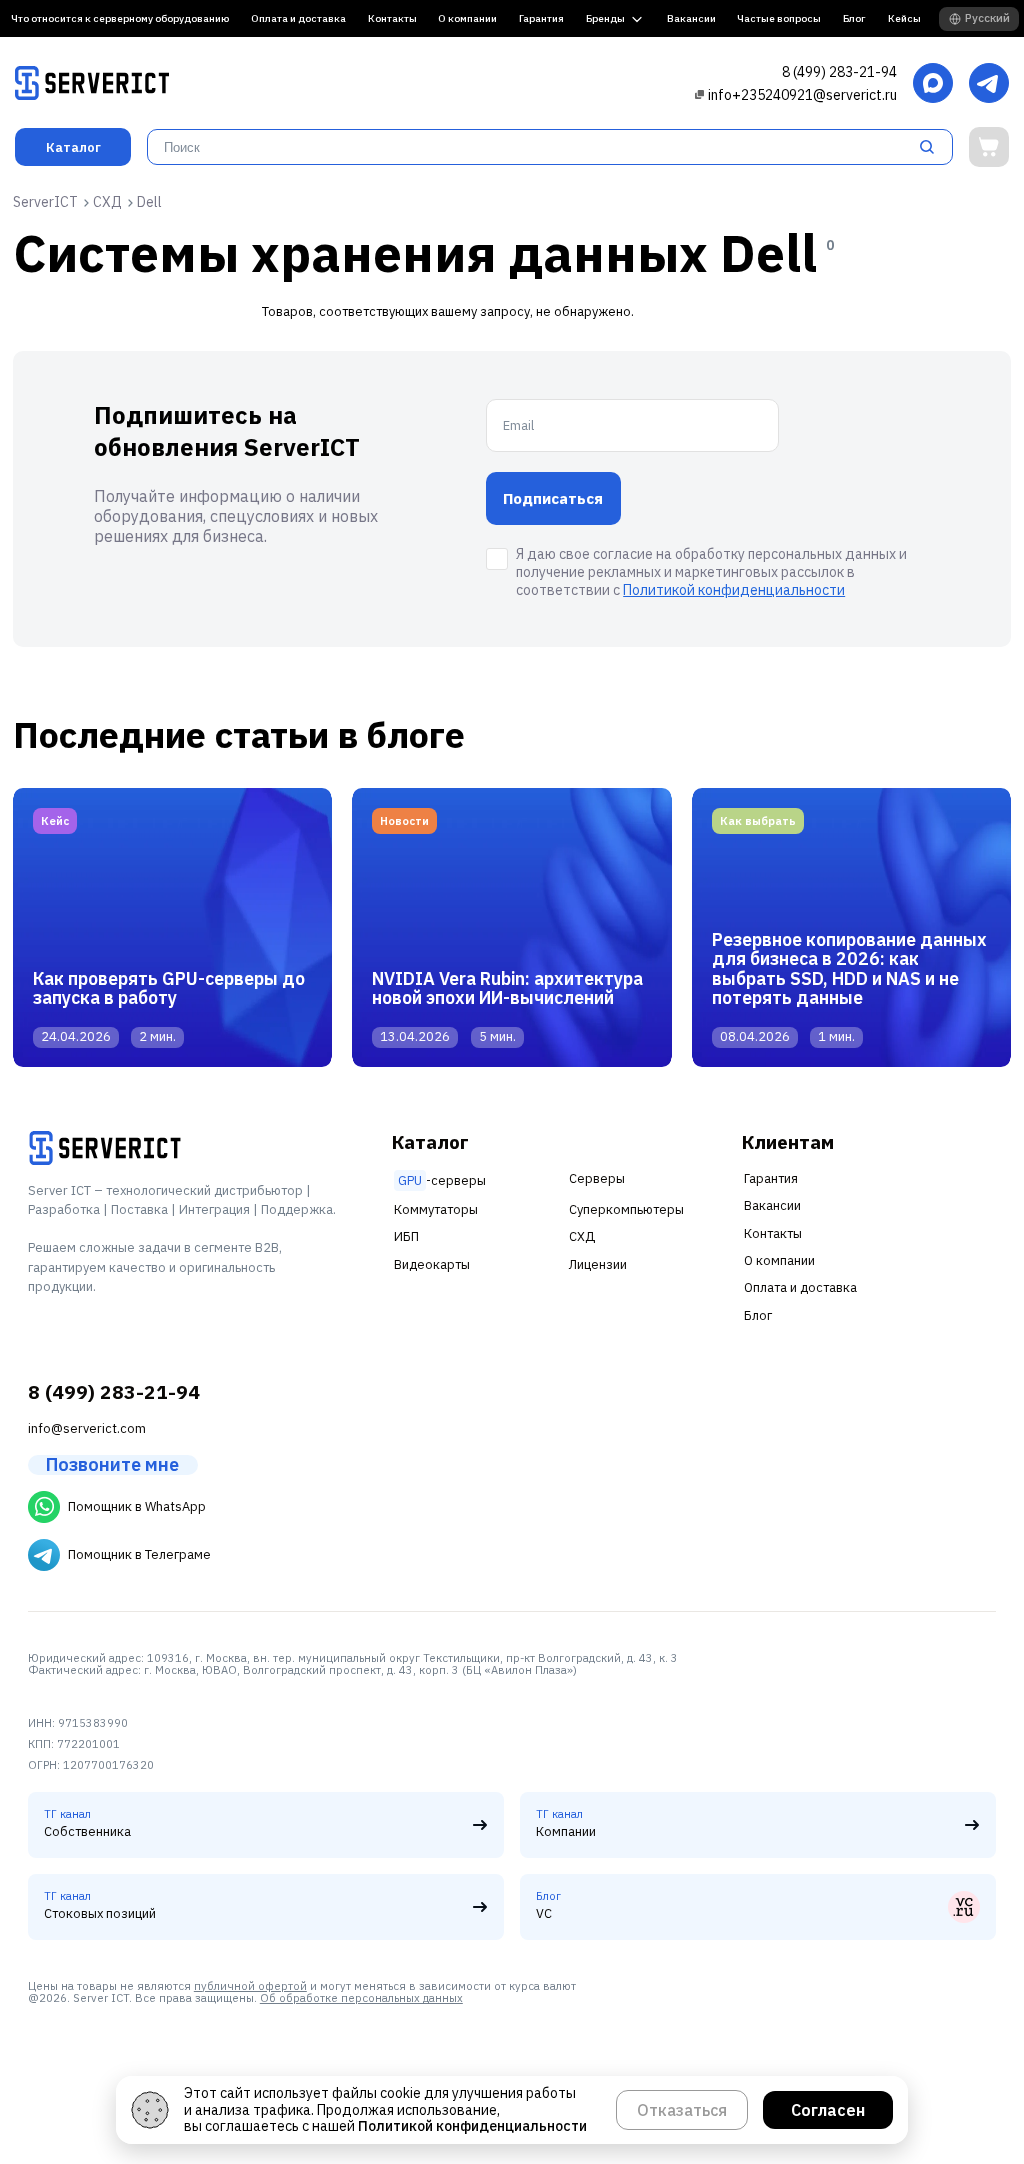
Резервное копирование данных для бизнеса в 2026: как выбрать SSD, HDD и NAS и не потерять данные (849, 968)
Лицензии (598, 1264)
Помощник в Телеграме (139, 1554)
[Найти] (933, 147)
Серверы (597, 1178)
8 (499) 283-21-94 (839, 72)
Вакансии (691, 18)
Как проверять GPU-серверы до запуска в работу (169, 988)
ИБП (406, 1236)
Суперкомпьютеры (626, 1209)
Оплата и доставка (298, 18)
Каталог (73, 147)
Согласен (828, 2110)
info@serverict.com (87, 1428)
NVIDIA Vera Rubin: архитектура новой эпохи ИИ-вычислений (507, 988)
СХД (582, 1236)
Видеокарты (432, 1264)
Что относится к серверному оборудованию (120, 18)
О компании (467, 18)
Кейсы (904, 18)
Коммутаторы (436, 1209)
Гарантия (541, 18)
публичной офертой (250, 1986)
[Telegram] (989, 84)
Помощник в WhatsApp (137, 1506)
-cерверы (442, 1180)
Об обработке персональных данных (361, 1998)
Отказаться (682, 2110)
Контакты (392, 18)
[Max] (933, 84)
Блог (854, 18)
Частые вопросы (779, 18)
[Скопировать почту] (699, 94)
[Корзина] (989, 147)
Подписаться (553, 498)
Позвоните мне (112, 1465)
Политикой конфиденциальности (734, 590)
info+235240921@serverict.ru (802, 95)
